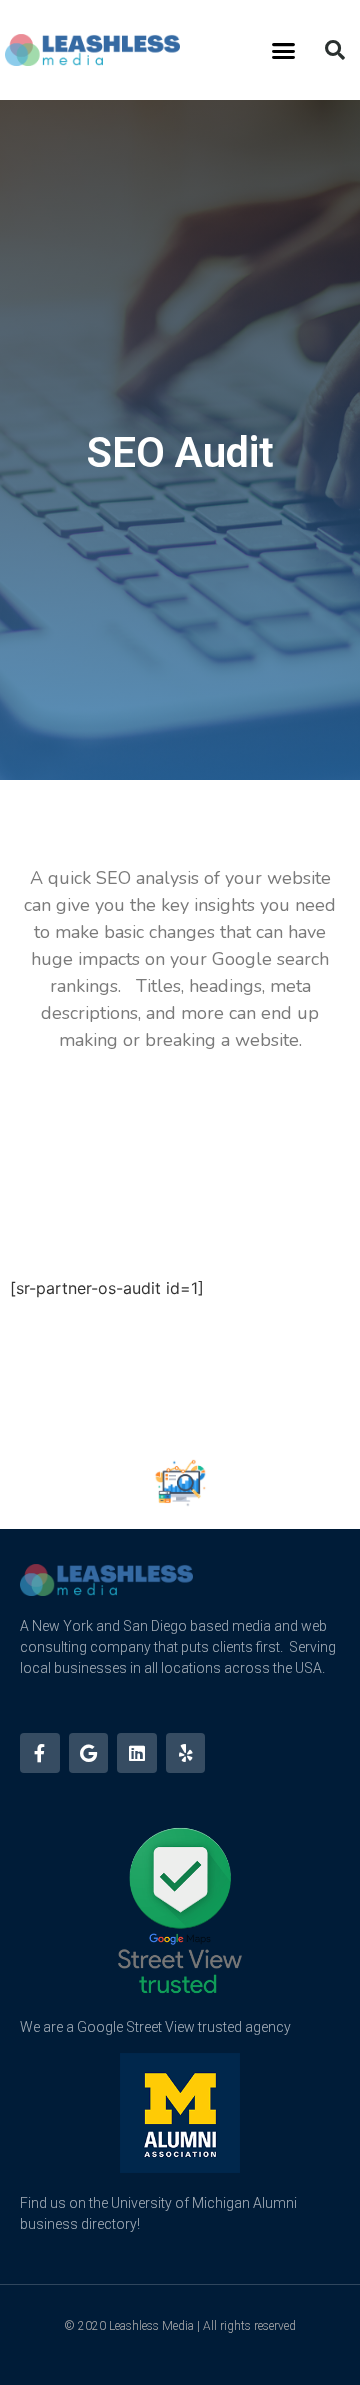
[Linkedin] (137, 1753)
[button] (284, 50)
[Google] (89, 1753)
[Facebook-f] (40, 1753)
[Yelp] (186, 1753)
